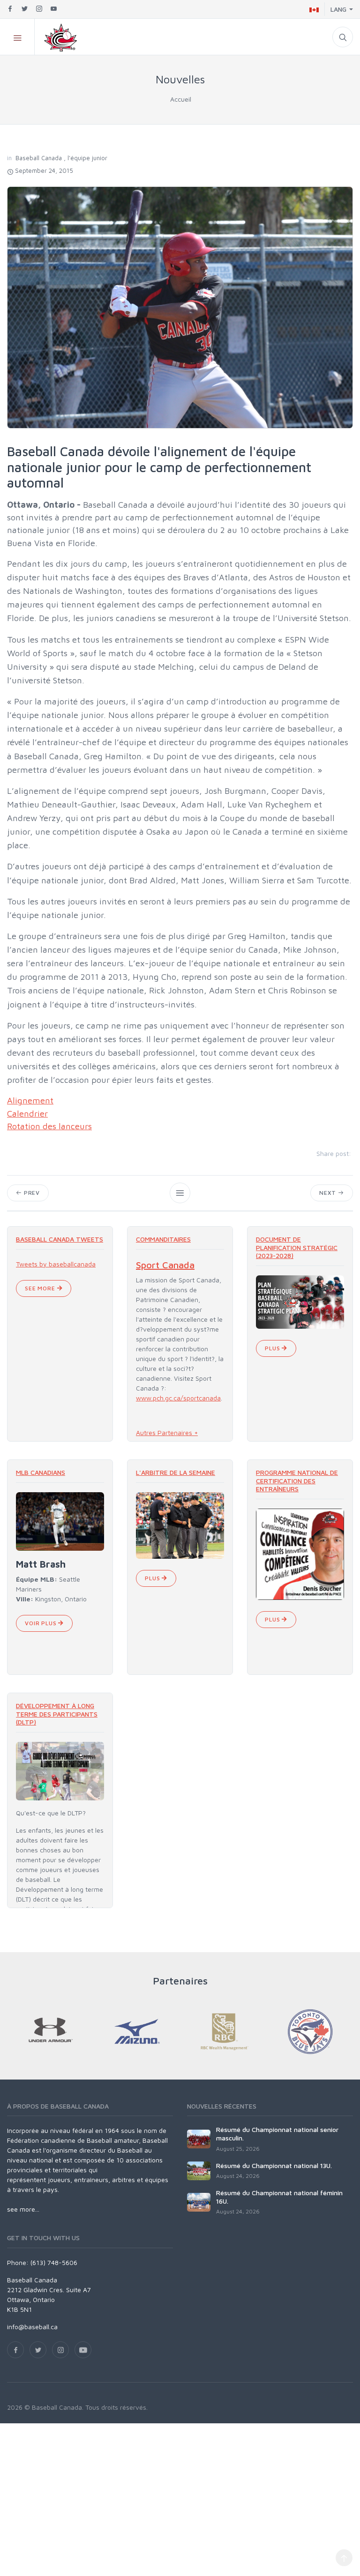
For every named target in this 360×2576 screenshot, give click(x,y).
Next (329, 1193)
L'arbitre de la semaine (176, 1472)
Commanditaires (163, 1239)
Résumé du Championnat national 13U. (274, 2165)
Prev (31, 1193)
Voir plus (41, 1623)
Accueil (181, 99)
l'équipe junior (87, 158)
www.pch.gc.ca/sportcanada (178, 1398)
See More (41, 1288)
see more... (23, 2209)
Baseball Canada (39, 158)
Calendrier (27, 1113)
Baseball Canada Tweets (60, 1239)
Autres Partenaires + (167, 1432)
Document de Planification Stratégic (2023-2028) (297, 1247)
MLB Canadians (41, 1472)
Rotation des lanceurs (49, 1126)
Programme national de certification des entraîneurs (297, 1480)
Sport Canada (165, 1265)
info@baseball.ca (32, 2327)
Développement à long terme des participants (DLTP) (57, 1714)
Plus (273, 1348)
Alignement (30, 1100)
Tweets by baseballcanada (56, 1264)
